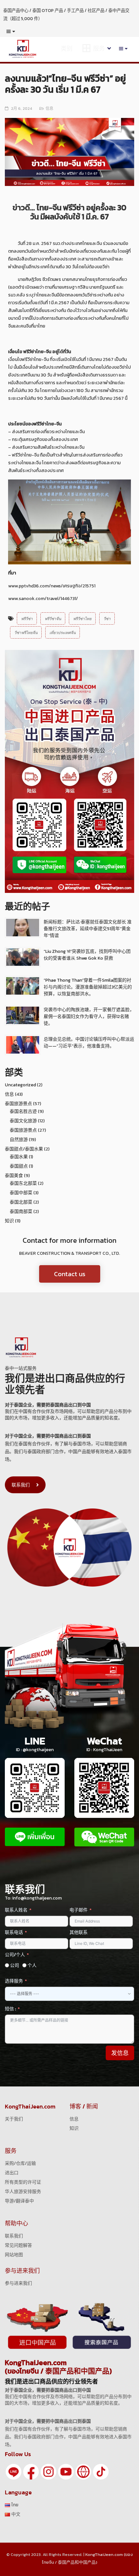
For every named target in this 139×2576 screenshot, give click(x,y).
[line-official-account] (14, 2472)
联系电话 (14, 1932)
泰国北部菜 (21, 1202)
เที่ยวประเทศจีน (63, 632)
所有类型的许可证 (23, 2182)
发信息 (120, 2053)
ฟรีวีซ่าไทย (82, 618)
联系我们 (21, 1485)
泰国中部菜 (21, 1193)
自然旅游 (19, 1140)
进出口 (12, 2173)
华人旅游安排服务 (23, 2192)
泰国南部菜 (21, 1212)
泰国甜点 (19, 1166)
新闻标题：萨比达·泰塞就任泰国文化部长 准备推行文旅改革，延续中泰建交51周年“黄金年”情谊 (88, 929)
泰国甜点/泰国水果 (24, 1149)
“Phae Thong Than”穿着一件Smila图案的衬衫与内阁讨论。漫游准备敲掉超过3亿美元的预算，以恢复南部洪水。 (88, 987)
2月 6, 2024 (21, 109)
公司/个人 (15, 1955)
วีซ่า (107, 618)
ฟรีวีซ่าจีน (53, 618)
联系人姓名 (16, 1910)
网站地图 (14, 2255)
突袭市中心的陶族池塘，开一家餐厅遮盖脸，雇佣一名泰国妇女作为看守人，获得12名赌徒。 (89, 1017)
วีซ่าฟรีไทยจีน (26, 632)
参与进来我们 (18, 2283)
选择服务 (14, 1981)
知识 (9, 1221)
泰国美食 (14, 1176)
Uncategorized (20, 1085)
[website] (83, 2472)
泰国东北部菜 (23, 1183)
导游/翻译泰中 (19, 2201)
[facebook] (31, 2472)
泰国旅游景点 (18, 1104)
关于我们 (14, 2119)
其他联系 (79, 1932)
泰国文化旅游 (23, 1121)
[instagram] (48, 2472)
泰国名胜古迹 (23, 1111)
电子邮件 (79, 1910)
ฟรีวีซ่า (27, 618)
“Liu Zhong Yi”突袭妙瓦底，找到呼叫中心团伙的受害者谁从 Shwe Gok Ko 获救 (87, 955)
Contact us (70, 1274)
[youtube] (66, 2472)
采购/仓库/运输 (20, 2163)
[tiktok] (101, 2472)
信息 (49, 109)
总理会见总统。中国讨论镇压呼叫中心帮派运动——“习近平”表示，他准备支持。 (89, 1043)
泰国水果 (19, 1157)
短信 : (10, 2009)
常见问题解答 (18, 2245)
